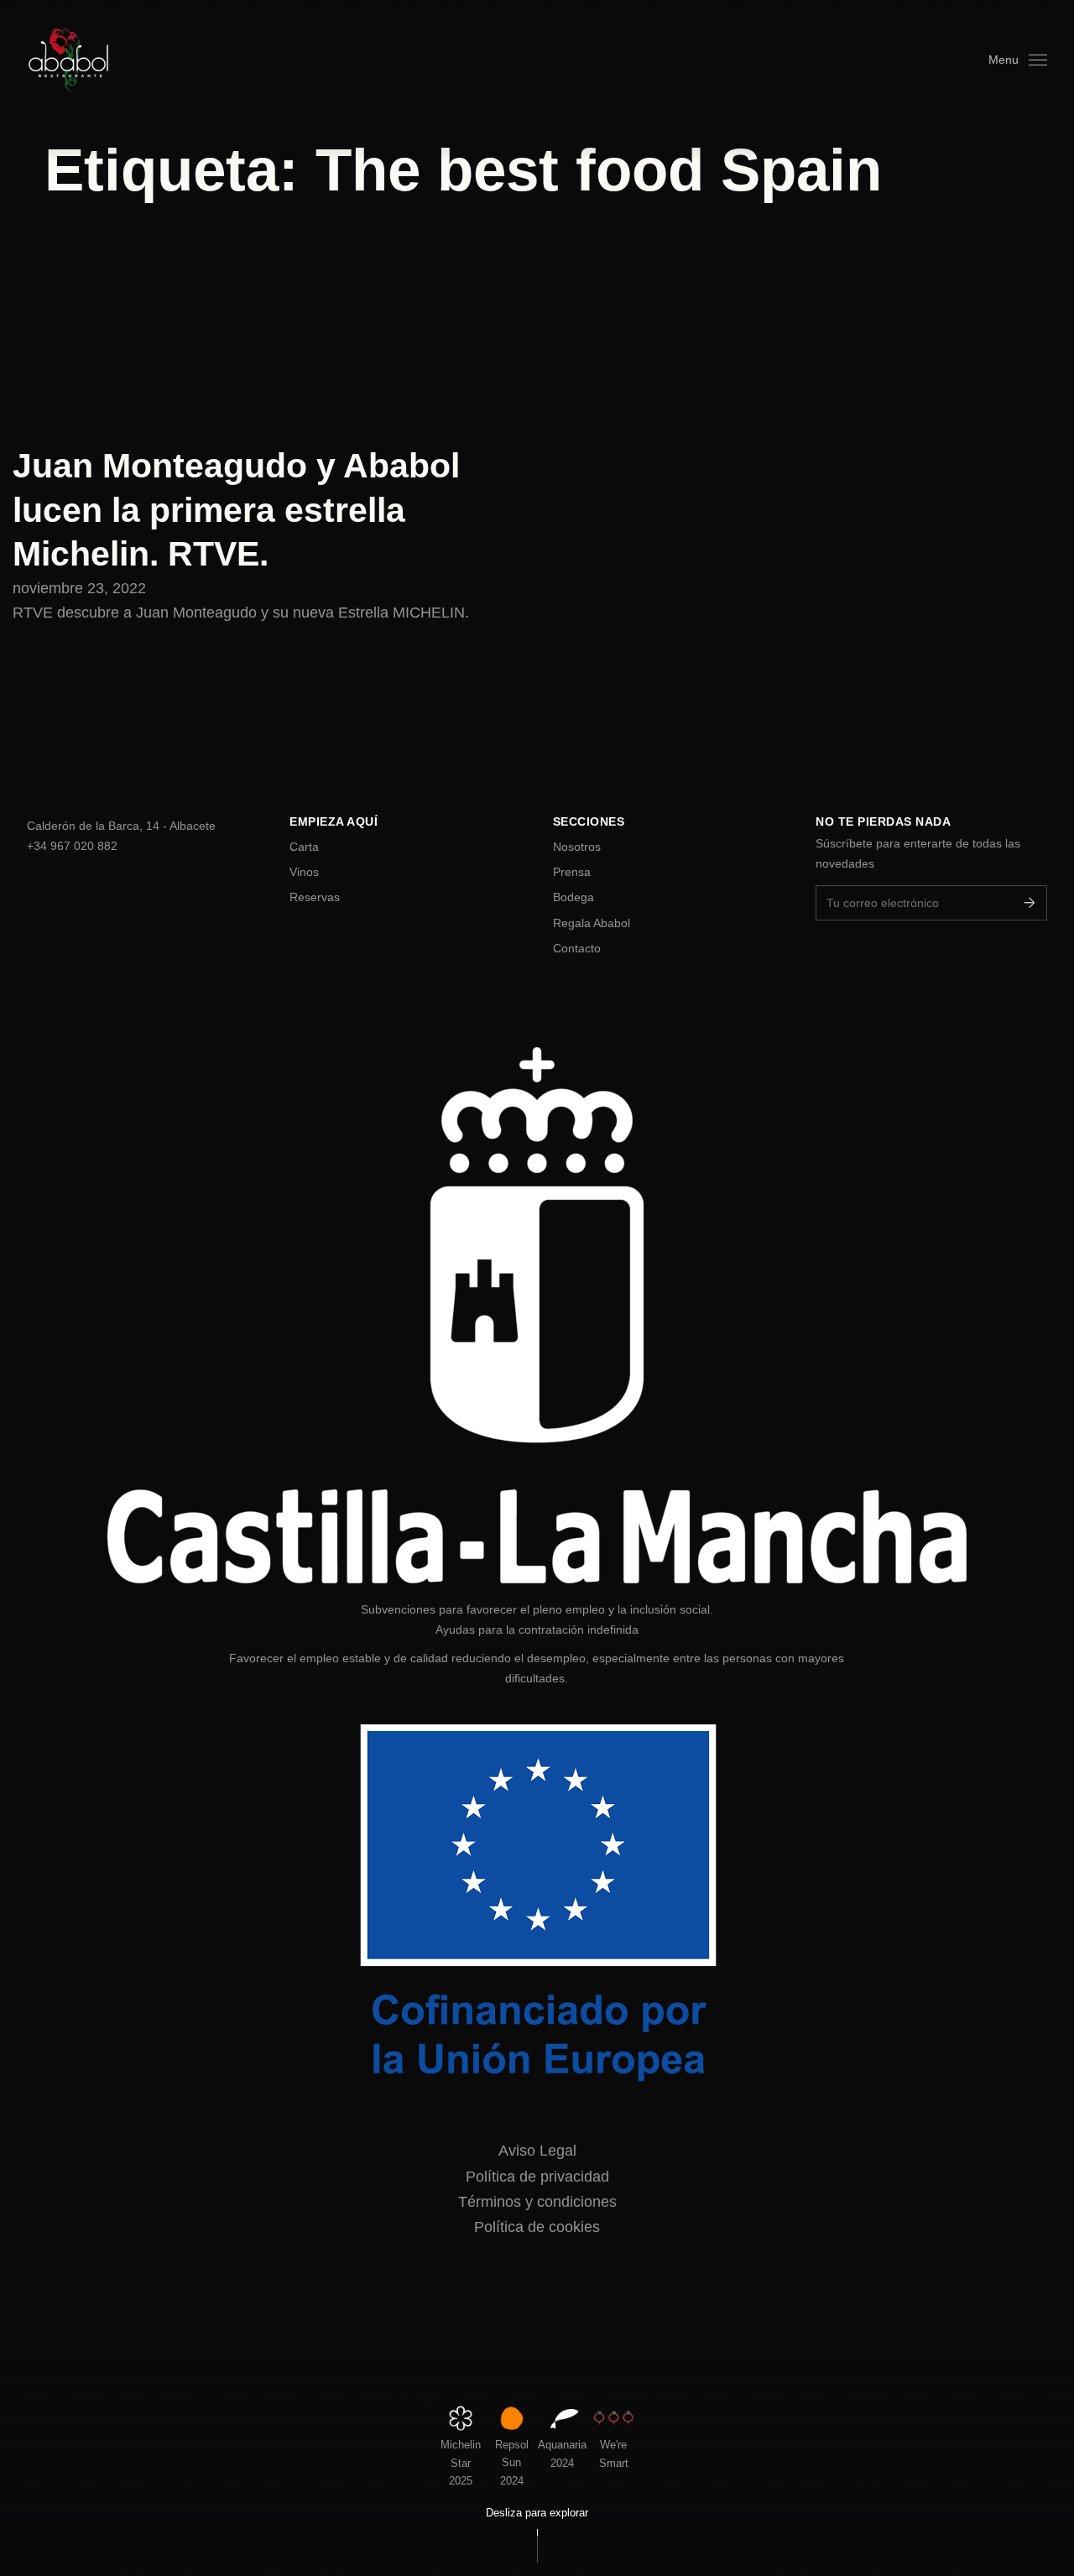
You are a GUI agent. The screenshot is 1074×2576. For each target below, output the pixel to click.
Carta (304, 847)
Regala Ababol (592, 923)
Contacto (577, 948)
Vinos (304, 872)
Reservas (315, 897)
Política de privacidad (537, 2177)
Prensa (572, 872)
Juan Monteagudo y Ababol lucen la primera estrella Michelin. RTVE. (236, 510)
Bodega (573, 897)
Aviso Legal (537, 2151)
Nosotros (577, 847)
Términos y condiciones (537, 2202)
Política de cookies (537, 2227)
